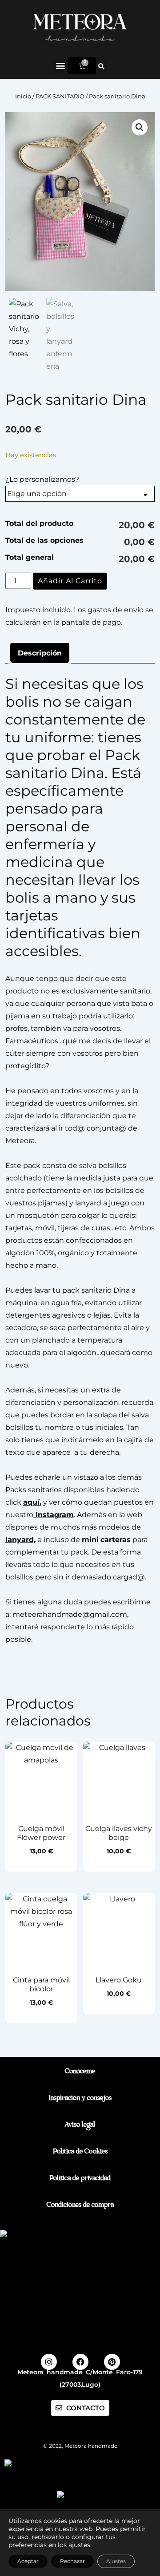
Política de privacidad (80, 2179)
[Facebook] (80, 2362)
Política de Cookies (80, 2152)
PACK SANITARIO (60, 96)
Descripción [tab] (40, 653)
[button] (61, 65)
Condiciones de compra (80, 2206)
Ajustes (116, 2561)
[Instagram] (49, 2362)
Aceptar (28, 2561)
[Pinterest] (112, 2362)
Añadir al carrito (70, 581)
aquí (31, 1502)
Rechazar (72, 2561)
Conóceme (80, 2072)
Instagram (54, 1515)
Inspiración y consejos (80, 2099)
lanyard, (20, 1540)
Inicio (23, 96)
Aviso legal (80, 2126)
